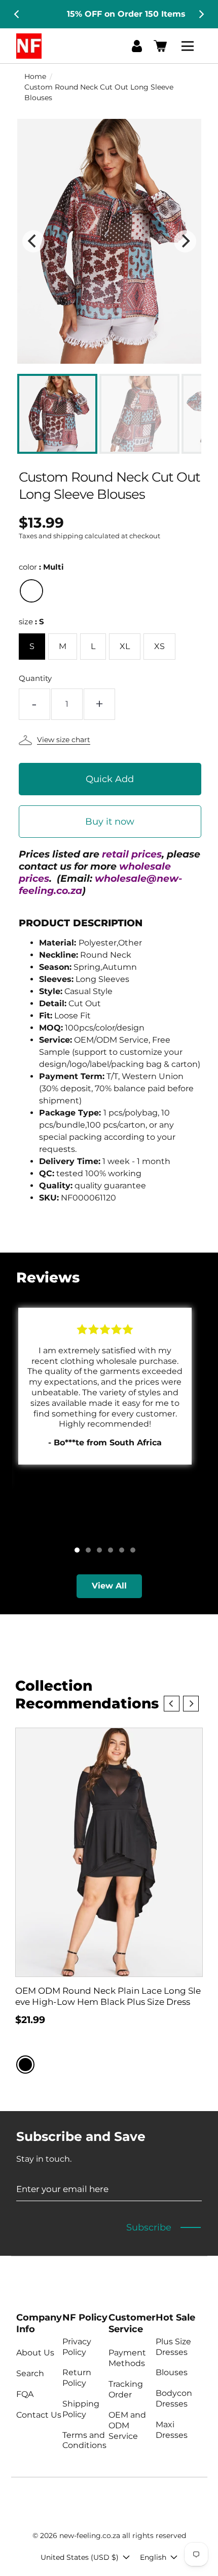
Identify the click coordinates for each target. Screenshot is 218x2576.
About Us (35, 2353)
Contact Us (39, 2415)
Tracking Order (126, 2389)
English (153, 2557)
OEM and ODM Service (127, 2425)
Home (35, 76)
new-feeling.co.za (90, 2536)
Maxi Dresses (172, 2430)
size (31, 621)
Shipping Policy (81, 2409)
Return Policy (77, 2378)
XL (125, 646)
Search (30, 2373)
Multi (31, 591)
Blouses (172, 2372)
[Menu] (189, 46)
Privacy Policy (77, 2347)
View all (109, 1586)
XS (159, 646)
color (41, 567)
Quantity (35, 678)
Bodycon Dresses (174, 2398)
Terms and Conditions (84, 2440)
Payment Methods (127, 2358)
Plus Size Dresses (173, 2347)
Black (25, 2065)
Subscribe (149, 2227)
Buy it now (110, 822)
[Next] (201, 14)
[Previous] (17, 14)
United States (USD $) (80, 2557)
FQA (25, 2394)
